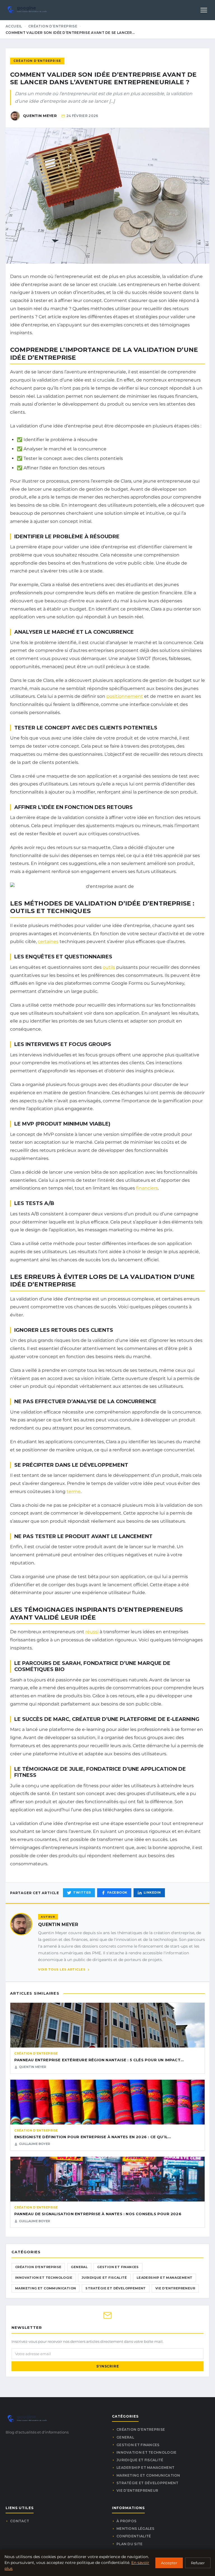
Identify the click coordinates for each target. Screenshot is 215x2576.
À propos (126, 2521)
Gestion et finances (118, 2267)
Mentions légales (135, 2529)
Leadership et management (165, 2278)
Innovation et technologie (44, 2278)
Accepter (169, 2563)
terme (74, 1491)
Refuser (198, 2563)
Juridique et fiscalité (104, 2278)
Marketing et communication (45, 2288)
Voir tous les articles (62, 1969)
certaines (48, 941)
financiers (147, 1188)
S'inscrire (108, 2366)
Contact (20, 2521)
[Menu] (204, 10)
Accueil (14, 26)
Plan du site (130, 2544)
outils (109, 967)
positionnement (125, 696)
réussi (92, 1632)
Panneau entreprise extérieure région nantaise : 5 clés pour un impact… (99, 2060)
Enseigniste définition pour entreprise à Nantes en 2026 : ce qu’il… (93, 2137)
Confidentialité (134, 2536)
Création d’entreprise (53, 26)
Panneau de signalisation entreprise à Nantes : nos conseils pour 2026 (98, 2214)
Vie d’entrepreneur (175, 2288)
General (79, 2267)
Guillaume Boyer (35, 2144)
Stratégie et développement (115, 2288)
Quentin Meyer (58, 1925)
